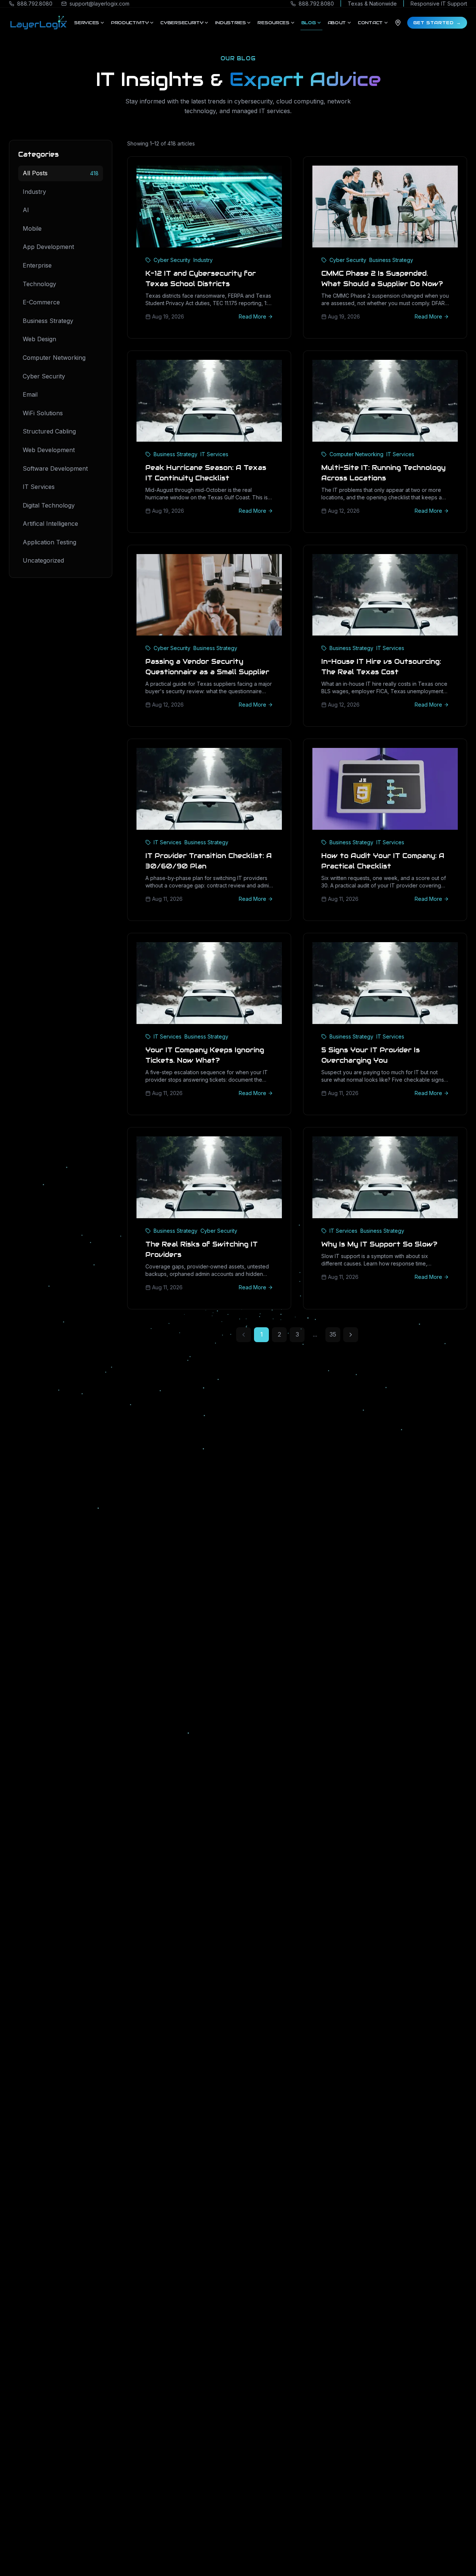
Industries (230, 23)
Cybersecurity (182, 23)
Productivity (130, 23)
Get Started (437, 23)
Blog (308, 23)
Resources (273, 23)
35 (333, 1334)
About (337, 23)
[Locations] (398, 23)
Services (86, 23)
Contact (370, 23)
